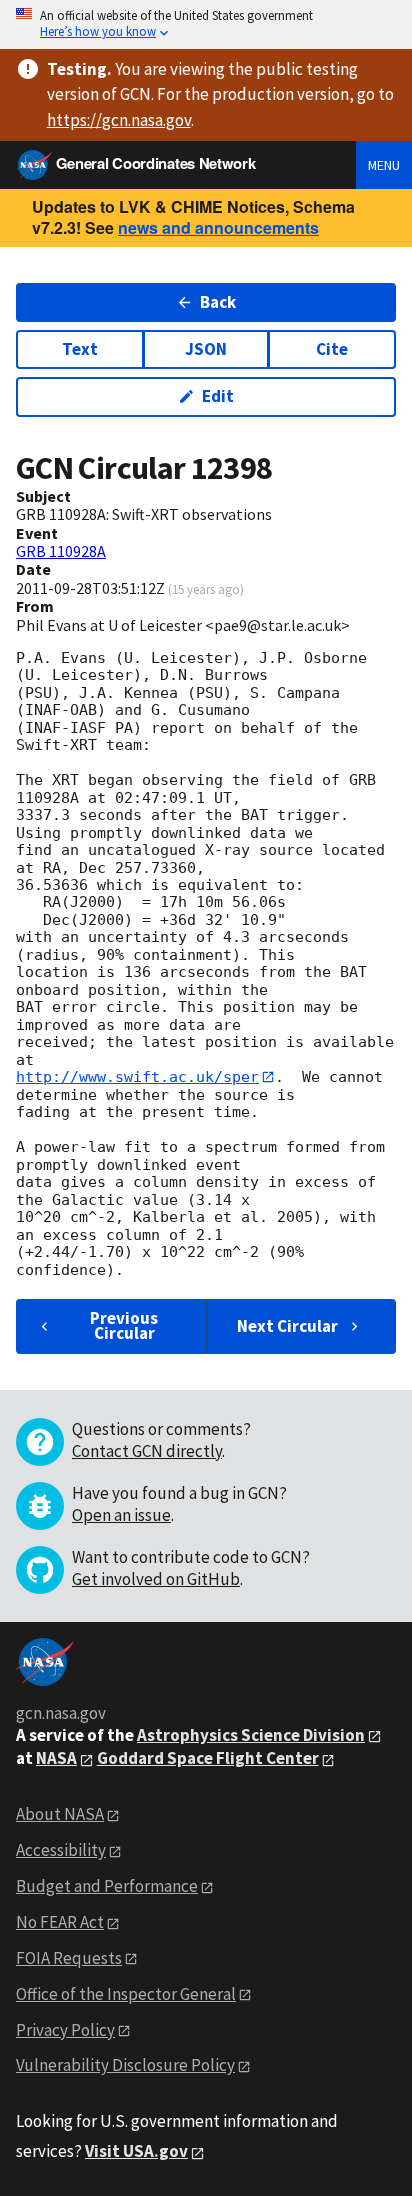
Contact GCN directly (147, 1451)
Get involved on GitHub (156, 1579)
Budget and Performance (107, 1886)
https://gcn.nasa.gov (119, 120)
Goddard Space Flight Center (208, 1758)
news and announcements (218, 227)
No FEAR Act (60, 1922)
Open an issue (121, 1515)
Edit (218, 396)
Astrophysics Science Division (251, 1735)
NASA (56, 1758)
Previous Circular (124, 1325)
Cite (332, 349)
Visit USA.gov (136, 2151)
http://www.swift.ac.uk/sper (137, 1077)
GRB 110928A (61, 551)
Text (80, 349)
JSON (206, 349)
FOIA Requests (69, 1958)
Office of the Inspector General (126, 1994)
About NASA (60, 1814)
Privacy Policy (65, 2030)
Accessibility (61, 1850)
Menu (384, 165)
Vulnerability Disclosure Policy (125, 2065)
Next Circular (287, 1326)
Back (218, 302)
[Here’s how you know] (206, 24)
